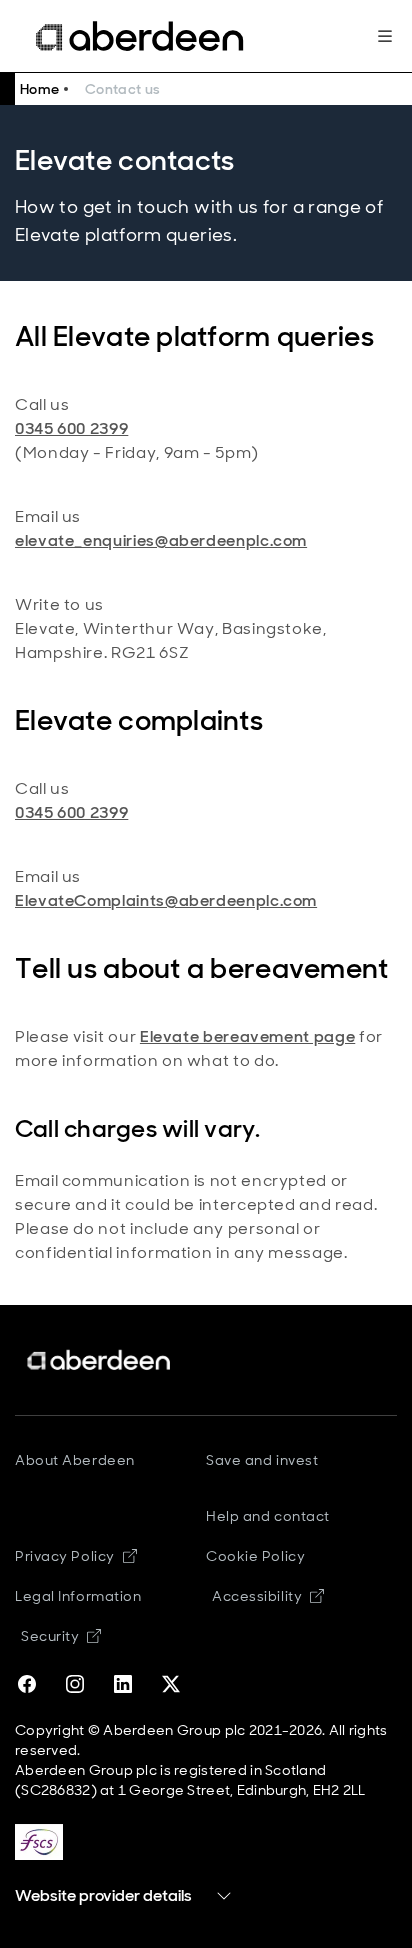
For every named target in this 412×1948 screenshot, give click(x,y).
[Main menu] (385, 36)
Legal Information (78, 1596)
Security (61, 1636)
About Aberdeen (75, 1460)
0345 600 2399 (71, 428)
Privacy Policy (76, 1556)
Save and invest (262, 1460)
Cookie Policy (255, 1556)
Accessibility (268, 1596)
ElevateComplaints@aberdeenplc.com (166, 900)
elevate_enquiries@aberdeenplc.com (161, 540)
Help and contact (268, 1516)
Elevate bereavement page (247, 1036)
